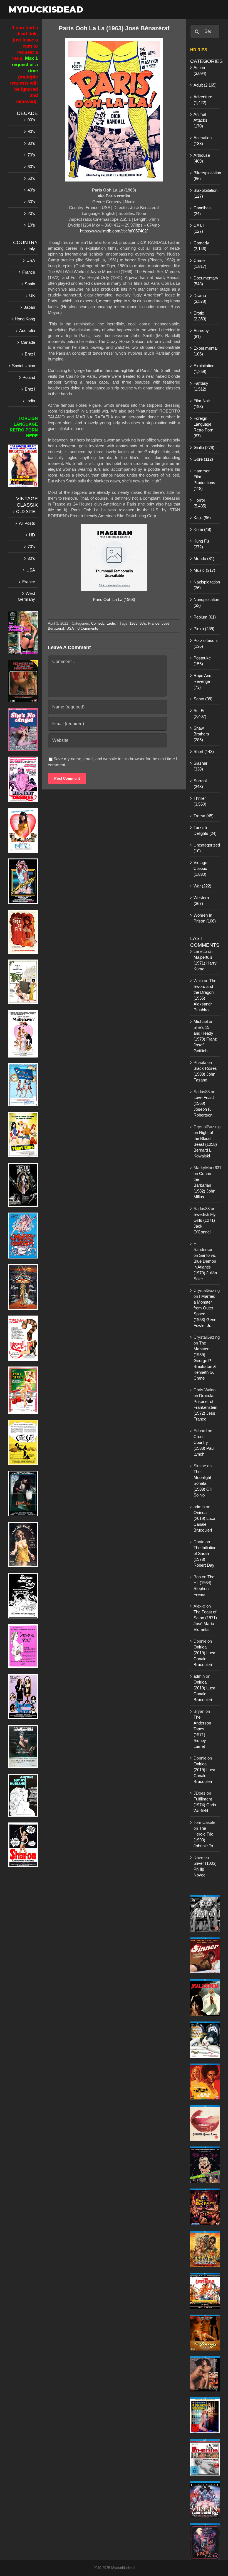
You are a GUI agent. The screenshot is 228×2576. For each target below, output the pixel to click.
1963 (133, 623)
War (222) (202, 886)
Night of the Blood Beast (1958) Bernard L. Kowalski (205, 1144)
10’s (31, 225)
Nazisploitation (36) (205, 585)
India (31, 401)
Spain (30, 284)
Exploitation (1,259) (204, 369)
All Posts (27, 523)
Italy (31, 249)
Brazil (30, 354)
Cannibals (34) (203, 211)
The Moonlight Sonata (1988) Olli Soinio (203, 1483)
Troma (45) (204, 816)
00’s (31, 120)
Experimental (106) (205, 351)
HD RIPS (199, 50)
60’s (31, 167)
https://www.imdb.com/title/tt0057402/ (114, 231)
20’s (31, 213)
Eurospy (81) (201, 333)
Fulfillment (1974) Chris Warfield (205, 1805)
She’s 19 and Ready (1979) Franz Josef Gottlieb (205, 1039)
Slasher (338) (200, 766)
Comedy (98, 623)
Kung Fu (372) (201, 544)
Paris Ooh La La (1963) (114, 599)
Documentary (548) (205, 281)
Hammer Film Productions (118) (204, 480)
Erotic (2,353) (200, 316)
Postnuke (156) (202, 661)
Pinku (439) (204, 629)
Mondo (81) (204, 559)
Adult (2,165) (205, 85)
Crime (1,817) (200, 263)
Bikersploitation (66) (205, 176)
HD (32, 535)
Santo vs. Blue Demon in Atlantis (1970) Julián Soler (205, 1267)
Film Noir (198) (202, 404)
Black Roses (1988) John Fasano (205, 1074)
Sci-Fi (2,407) (200, 713)
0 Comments (88, 628)
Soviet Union (23, 366)
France (154, 623)
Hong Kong (25, 319)
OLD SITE (26, 511)
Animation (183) (203, 141)
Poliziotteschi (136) (205, 643)
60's (143, 623)
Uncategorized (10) (205, 848)
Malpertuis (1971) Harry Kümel (205, 963)
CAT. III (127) (200, 228)
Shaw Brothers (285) (201, 734)
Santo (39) (203, 699)
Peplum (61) (205, 617)
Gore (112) (203, 459)
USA (70, 628)
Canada (28, 342)
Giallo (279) (204, 447)
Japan (29, 307)
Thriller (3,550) (200, 801)
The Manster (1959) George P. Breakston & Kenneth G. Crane (205, 1361)
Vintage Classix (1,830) (200, 868)
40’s (31, 190)
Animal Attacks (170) (200, 120)
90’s (31, 132)
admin (199, 1507)
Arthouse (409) (202, 158)
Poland (29, 377)
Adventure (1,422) (203, 100)
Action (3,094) (200, 70)
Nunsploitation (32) (205, 602)
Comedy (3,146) (201, 246)
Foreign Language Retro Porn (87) (203, 427)
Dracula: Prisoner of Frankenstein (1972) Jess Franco (205, 1407)
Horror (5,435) (200, 503)
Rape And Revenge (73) (202, 681)
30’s (31, 202)
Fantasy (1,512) (201, 386)
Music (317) (204, 570)
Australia (27, 331)
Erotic (111, 623)
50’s (31, 178)
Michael (201, 1021)
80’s (31, 143)
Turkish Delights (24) (205, 830)
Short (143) (204, 751)
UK (32, 295)
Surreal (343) (200, 784)
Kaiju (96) (202, 518)
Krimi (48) (202, 529)
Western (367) (201, 901)
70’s (31, 155)
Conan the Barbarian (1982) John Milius (204, 1185)
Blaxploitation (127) (205, 193)
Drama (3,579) (200, 298)
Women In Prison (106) (205, 918)
